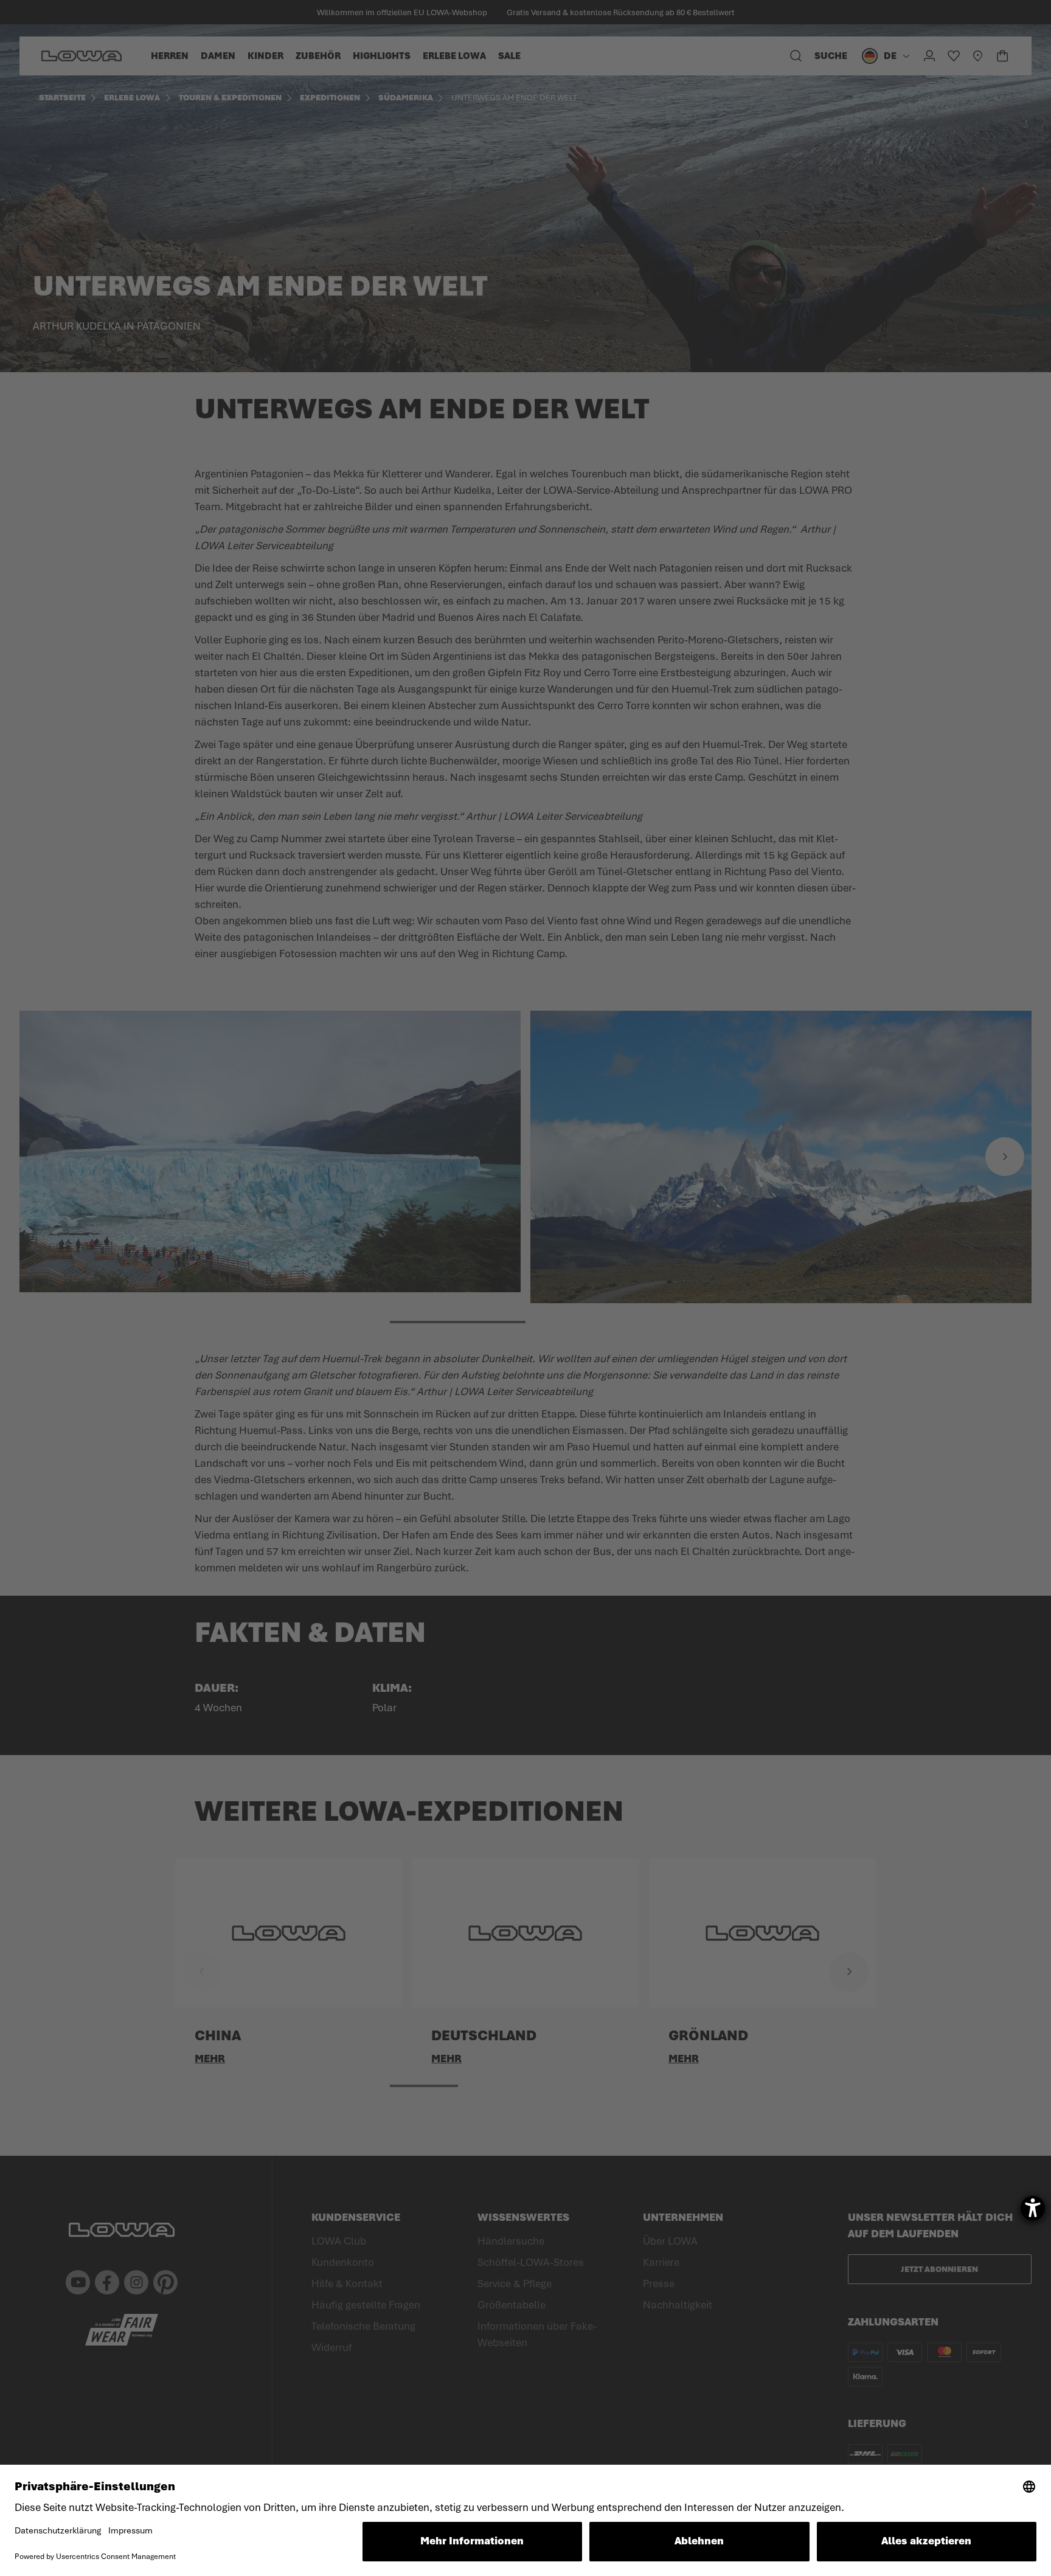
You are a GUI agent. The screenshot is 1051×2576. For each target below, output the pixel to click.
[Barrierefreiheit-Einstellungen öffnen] (1033, 2208)
